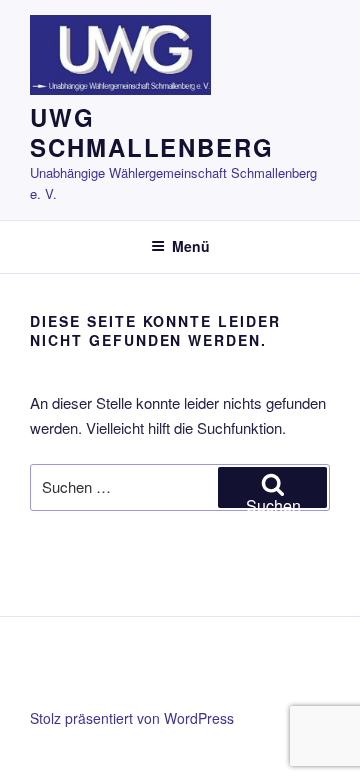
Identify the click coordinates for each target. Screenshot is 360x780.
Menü (191, 246)
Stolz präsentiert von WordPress (132, 718)
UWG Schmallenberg (152, 132)
